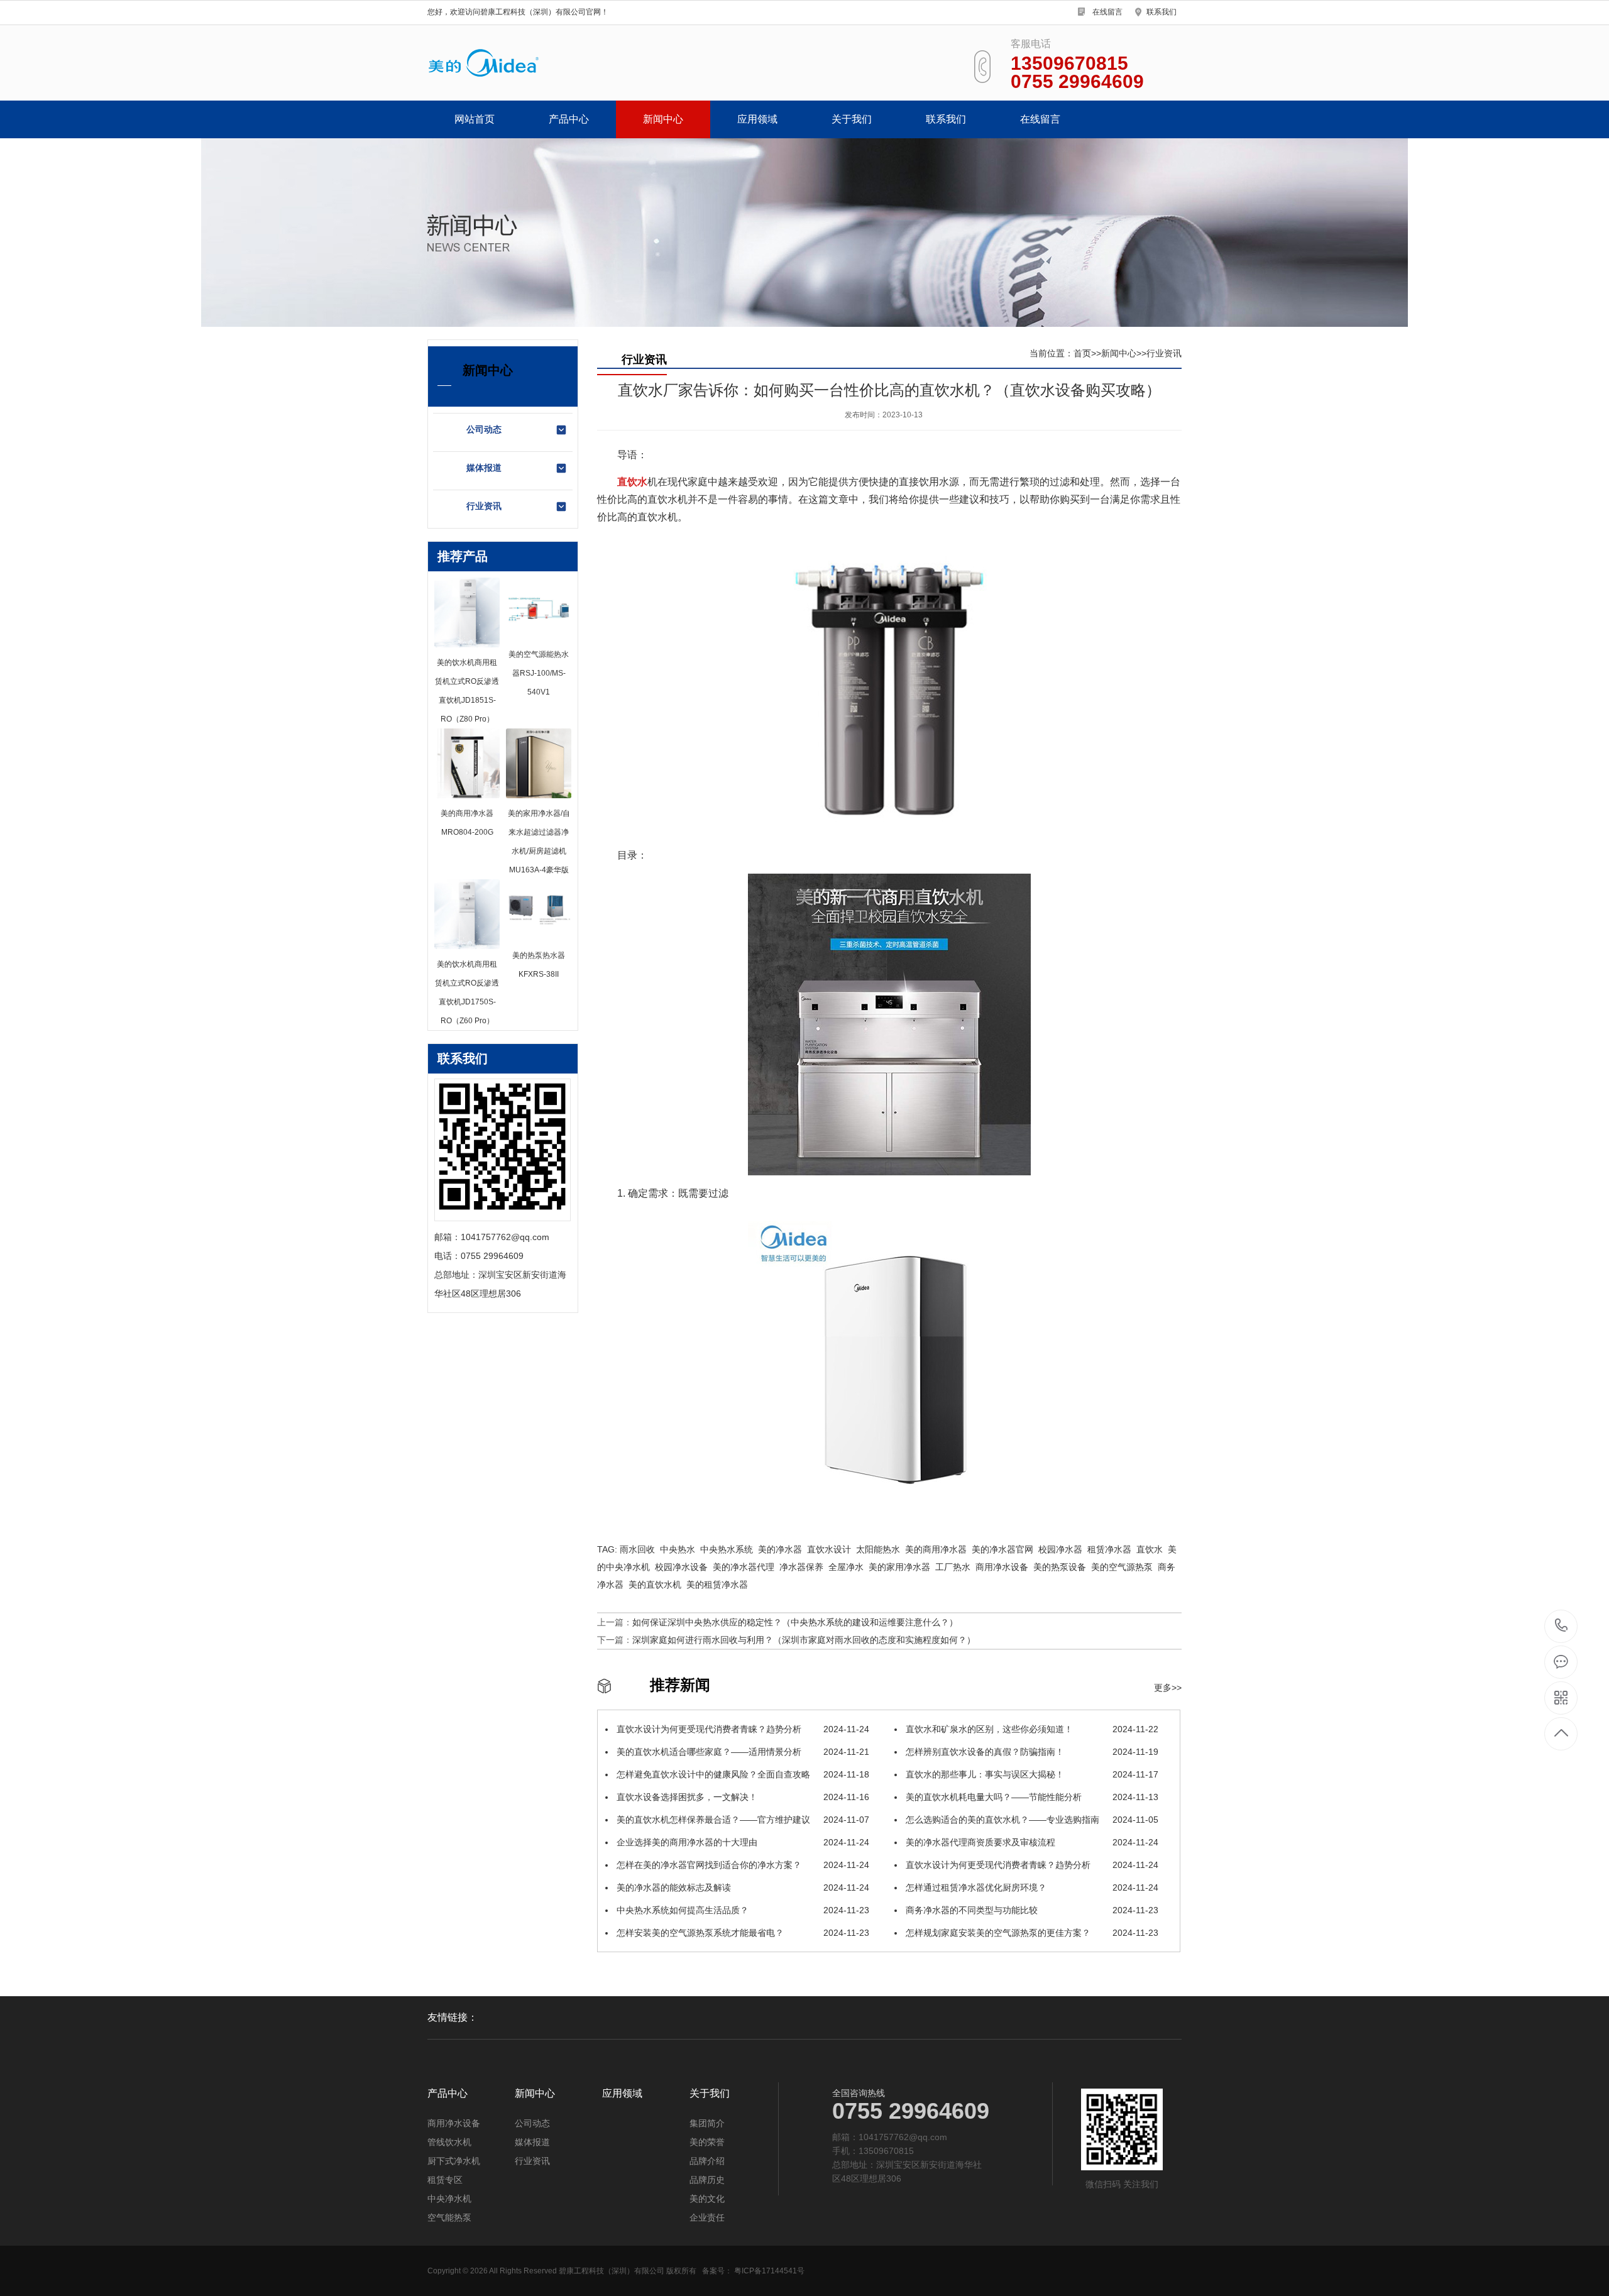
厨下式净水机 (454, 2161)
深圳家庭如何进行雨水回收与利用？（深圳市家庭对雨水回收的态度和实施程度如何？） (804, 1640)
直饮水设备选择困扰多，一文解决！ (742, 1797)
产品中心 (569, 119)
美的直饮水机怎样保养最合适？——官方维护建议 (742, 1820)
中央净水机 (449, 2199)
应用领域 (757, 119)
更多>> (1168, 1688)
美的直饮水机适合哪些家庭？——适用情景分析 (742, 1752)
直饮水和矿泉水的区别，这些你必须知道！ (1031, 1729)
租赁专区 (445, 2180)
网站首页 (475, 119)
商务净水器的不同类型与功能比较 (1031, 1910)
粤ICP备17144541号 (769, 2271)
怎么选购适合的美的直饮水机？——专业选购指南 (1031, 1820)
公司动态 (484, 429)
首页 (1082, 353)
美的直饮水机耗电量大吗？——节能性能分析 (1031, 1797)
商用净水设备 (454, 2123)
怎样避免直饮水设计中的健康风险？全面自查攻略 (742, 1774)
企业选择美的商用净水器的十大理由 (742, 1842)
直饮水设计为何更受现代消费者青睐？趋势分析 (742, 1729)
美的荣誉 (707, 2142)
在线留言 (1107, 12)
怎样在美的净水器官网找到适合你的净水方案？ (742, 1865)
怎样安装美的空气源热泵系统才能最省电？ (742, 1933)
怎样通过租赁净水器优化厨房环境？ (1031, 1887)
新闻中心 (663, 119)
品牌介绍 (707, 2161)
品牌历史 (707, 2180)
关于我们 (852, 119)
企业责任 (707, 2217)
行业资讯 (484, 506)
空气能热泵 (449, 2217)
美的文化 (707, 2199)
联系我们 (1161, 12)
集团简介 (707, 2123)
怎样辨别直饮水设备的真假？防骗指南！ (1031, 1752)
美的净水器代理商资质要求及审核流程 (1031, 1842)
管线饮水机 (449, 2142)
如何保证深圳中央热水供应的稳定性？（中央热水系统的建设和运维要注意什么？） (795, 1622)
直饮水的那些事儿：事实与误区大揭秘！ (1031, 1774)
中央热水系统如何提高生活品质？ (742, 1910)
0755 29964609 (1562, 1626)
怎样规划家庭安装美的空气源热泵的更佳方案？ (1031, 1933)
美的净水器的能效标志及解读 (742, 1887)
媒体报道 (484, 468)
